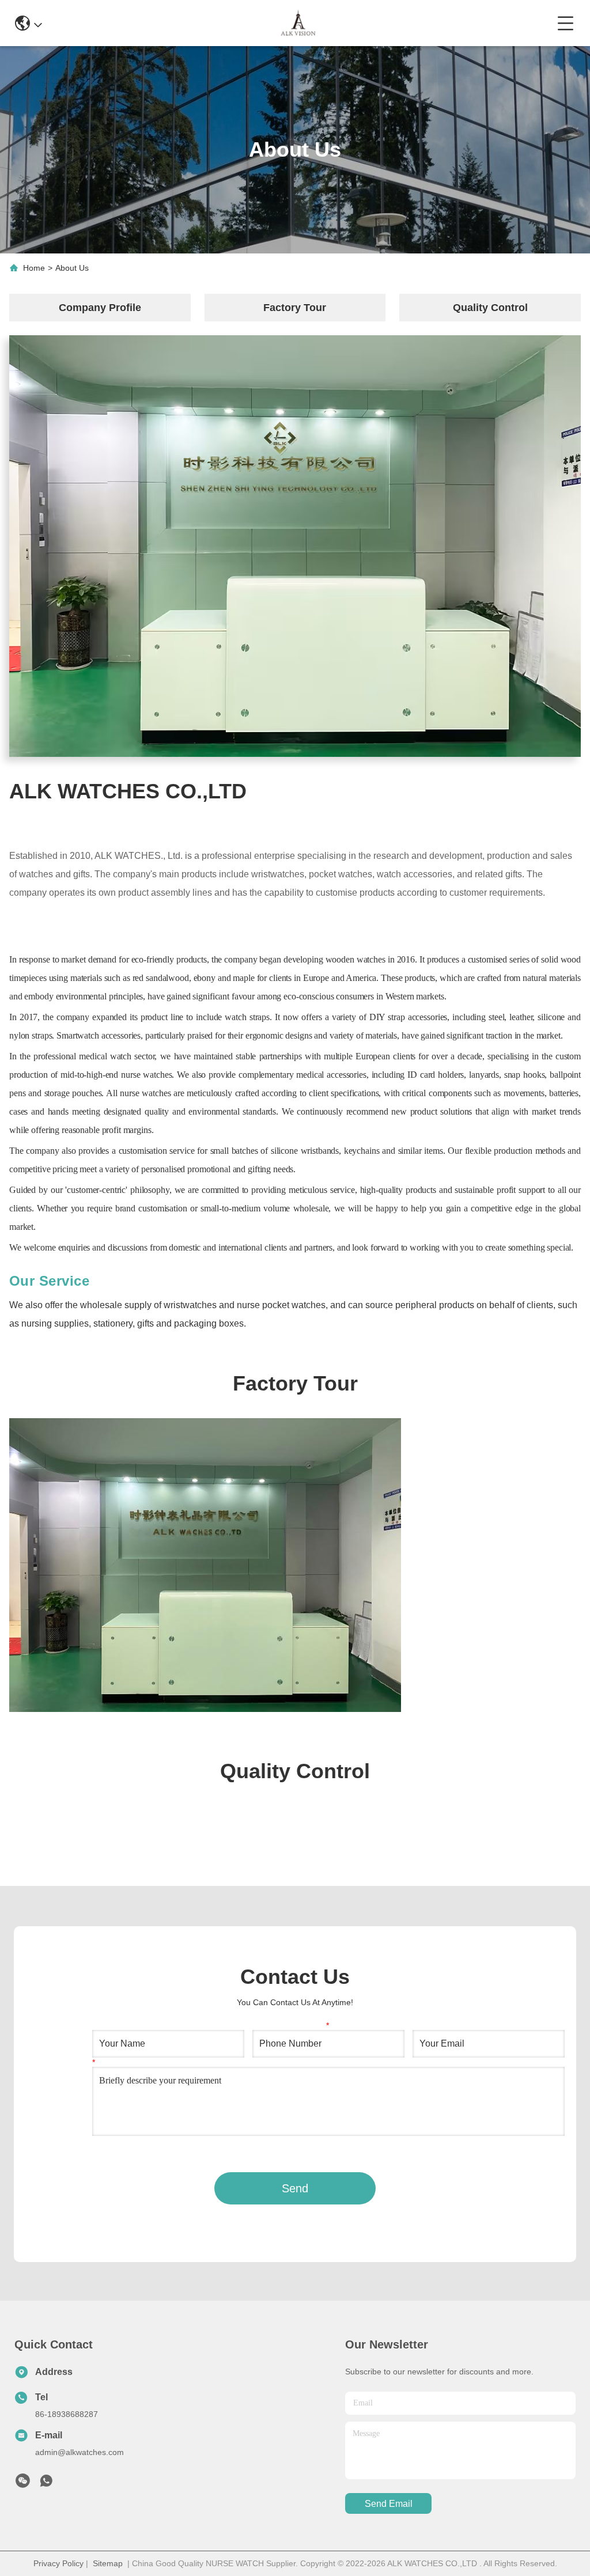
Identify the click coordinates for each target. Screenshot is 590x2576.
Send (295, 2188)
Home (34, 268)
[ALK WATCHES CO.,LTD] (299, 23)
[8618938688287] (46, 2484)
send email (389, 2504)
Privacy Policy (58, 2563)
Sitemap (108, 2563)
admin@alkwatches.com (80, 2452)
